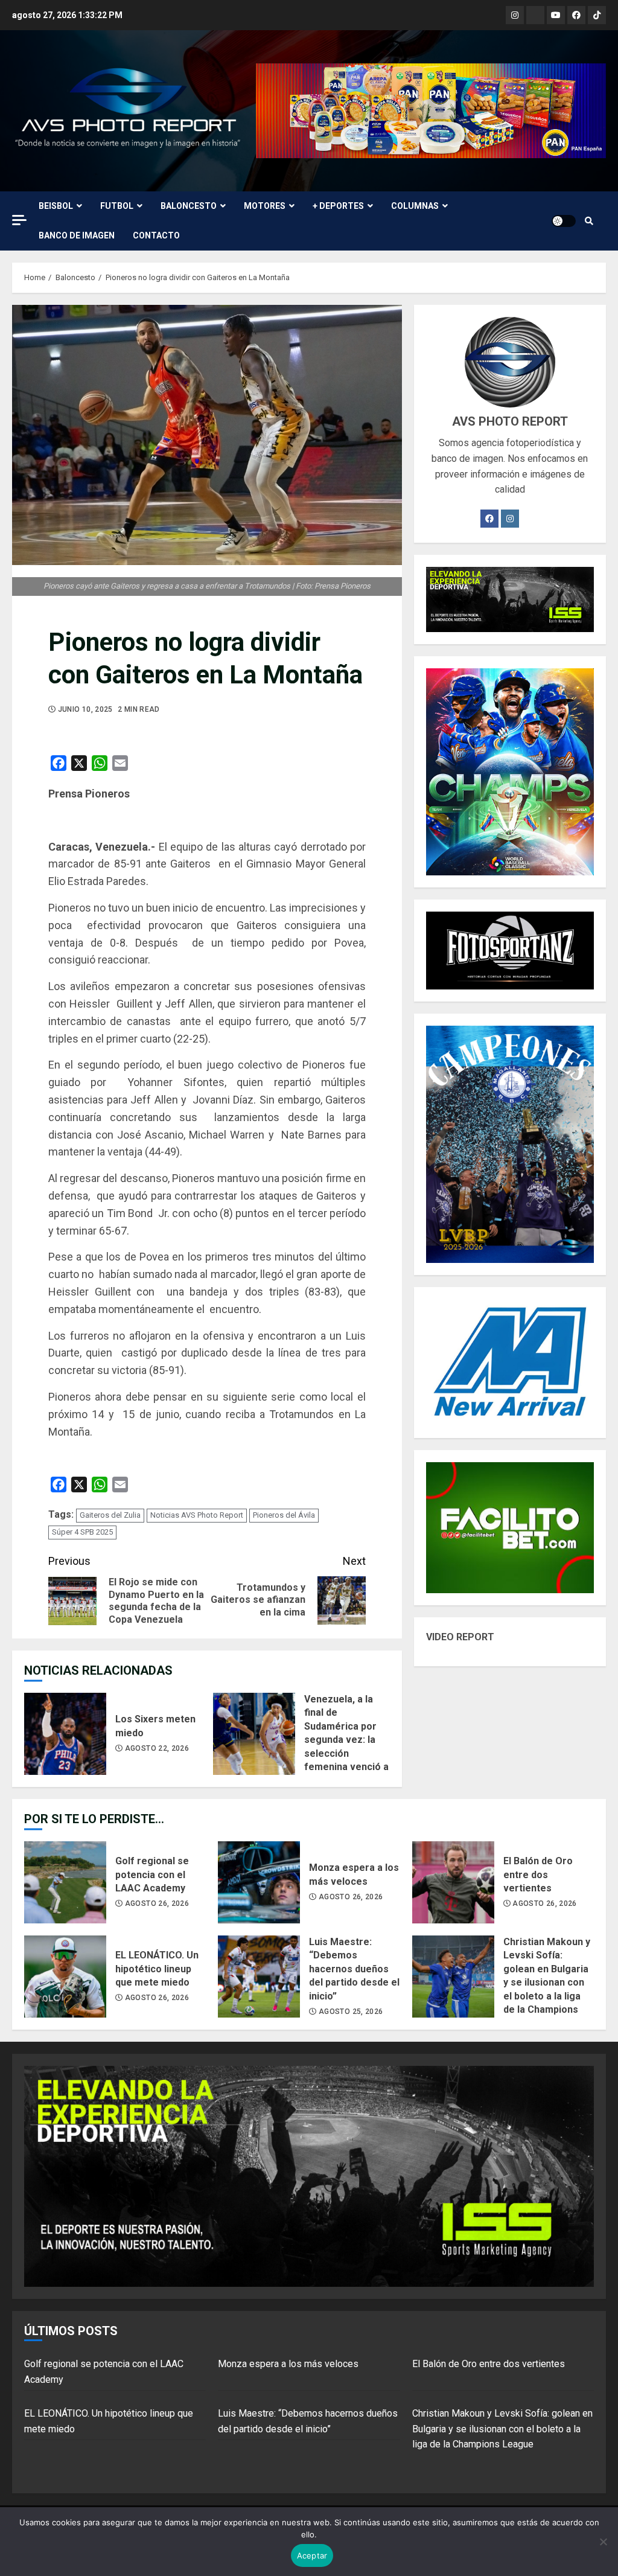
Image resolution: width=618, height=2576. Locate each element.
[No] (603, 2542)
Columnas (415, 206)
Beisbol (56, 206)
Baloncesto (189, 206)
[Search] (589, 221)
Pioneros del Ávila (284, 1515)
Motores (265, 206)
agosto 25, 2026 (351, 2012)
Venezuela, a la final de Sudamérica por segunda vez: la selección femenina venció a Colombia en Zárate (254, 1734)
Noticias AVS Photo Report (197, 1515)
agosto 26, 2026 (157, 1903)
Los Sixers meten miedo (65, 1734)
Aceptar (312, 2555)
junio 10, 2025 (85, 709)
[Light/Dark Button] (564, 221)
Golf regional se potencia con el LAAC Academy (65, 1882)
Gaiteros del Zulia (110, 1515)
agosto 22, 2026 (157, 1748)
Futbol (117, 206)
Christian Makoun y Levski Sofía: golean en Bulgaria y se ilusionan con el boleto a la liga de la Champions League (453, 1977)
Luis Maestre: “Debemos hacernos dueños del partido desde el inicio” (259, 1977)
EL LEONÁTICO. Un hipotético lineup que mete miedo (65, 1977)
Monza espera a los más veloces (259, 1882)
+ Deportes (338, 206)
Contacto (156, 235)
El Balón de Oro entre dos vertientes (453, 1882)
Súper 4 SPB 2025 (82, 1532)
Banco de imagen (77, 235)
